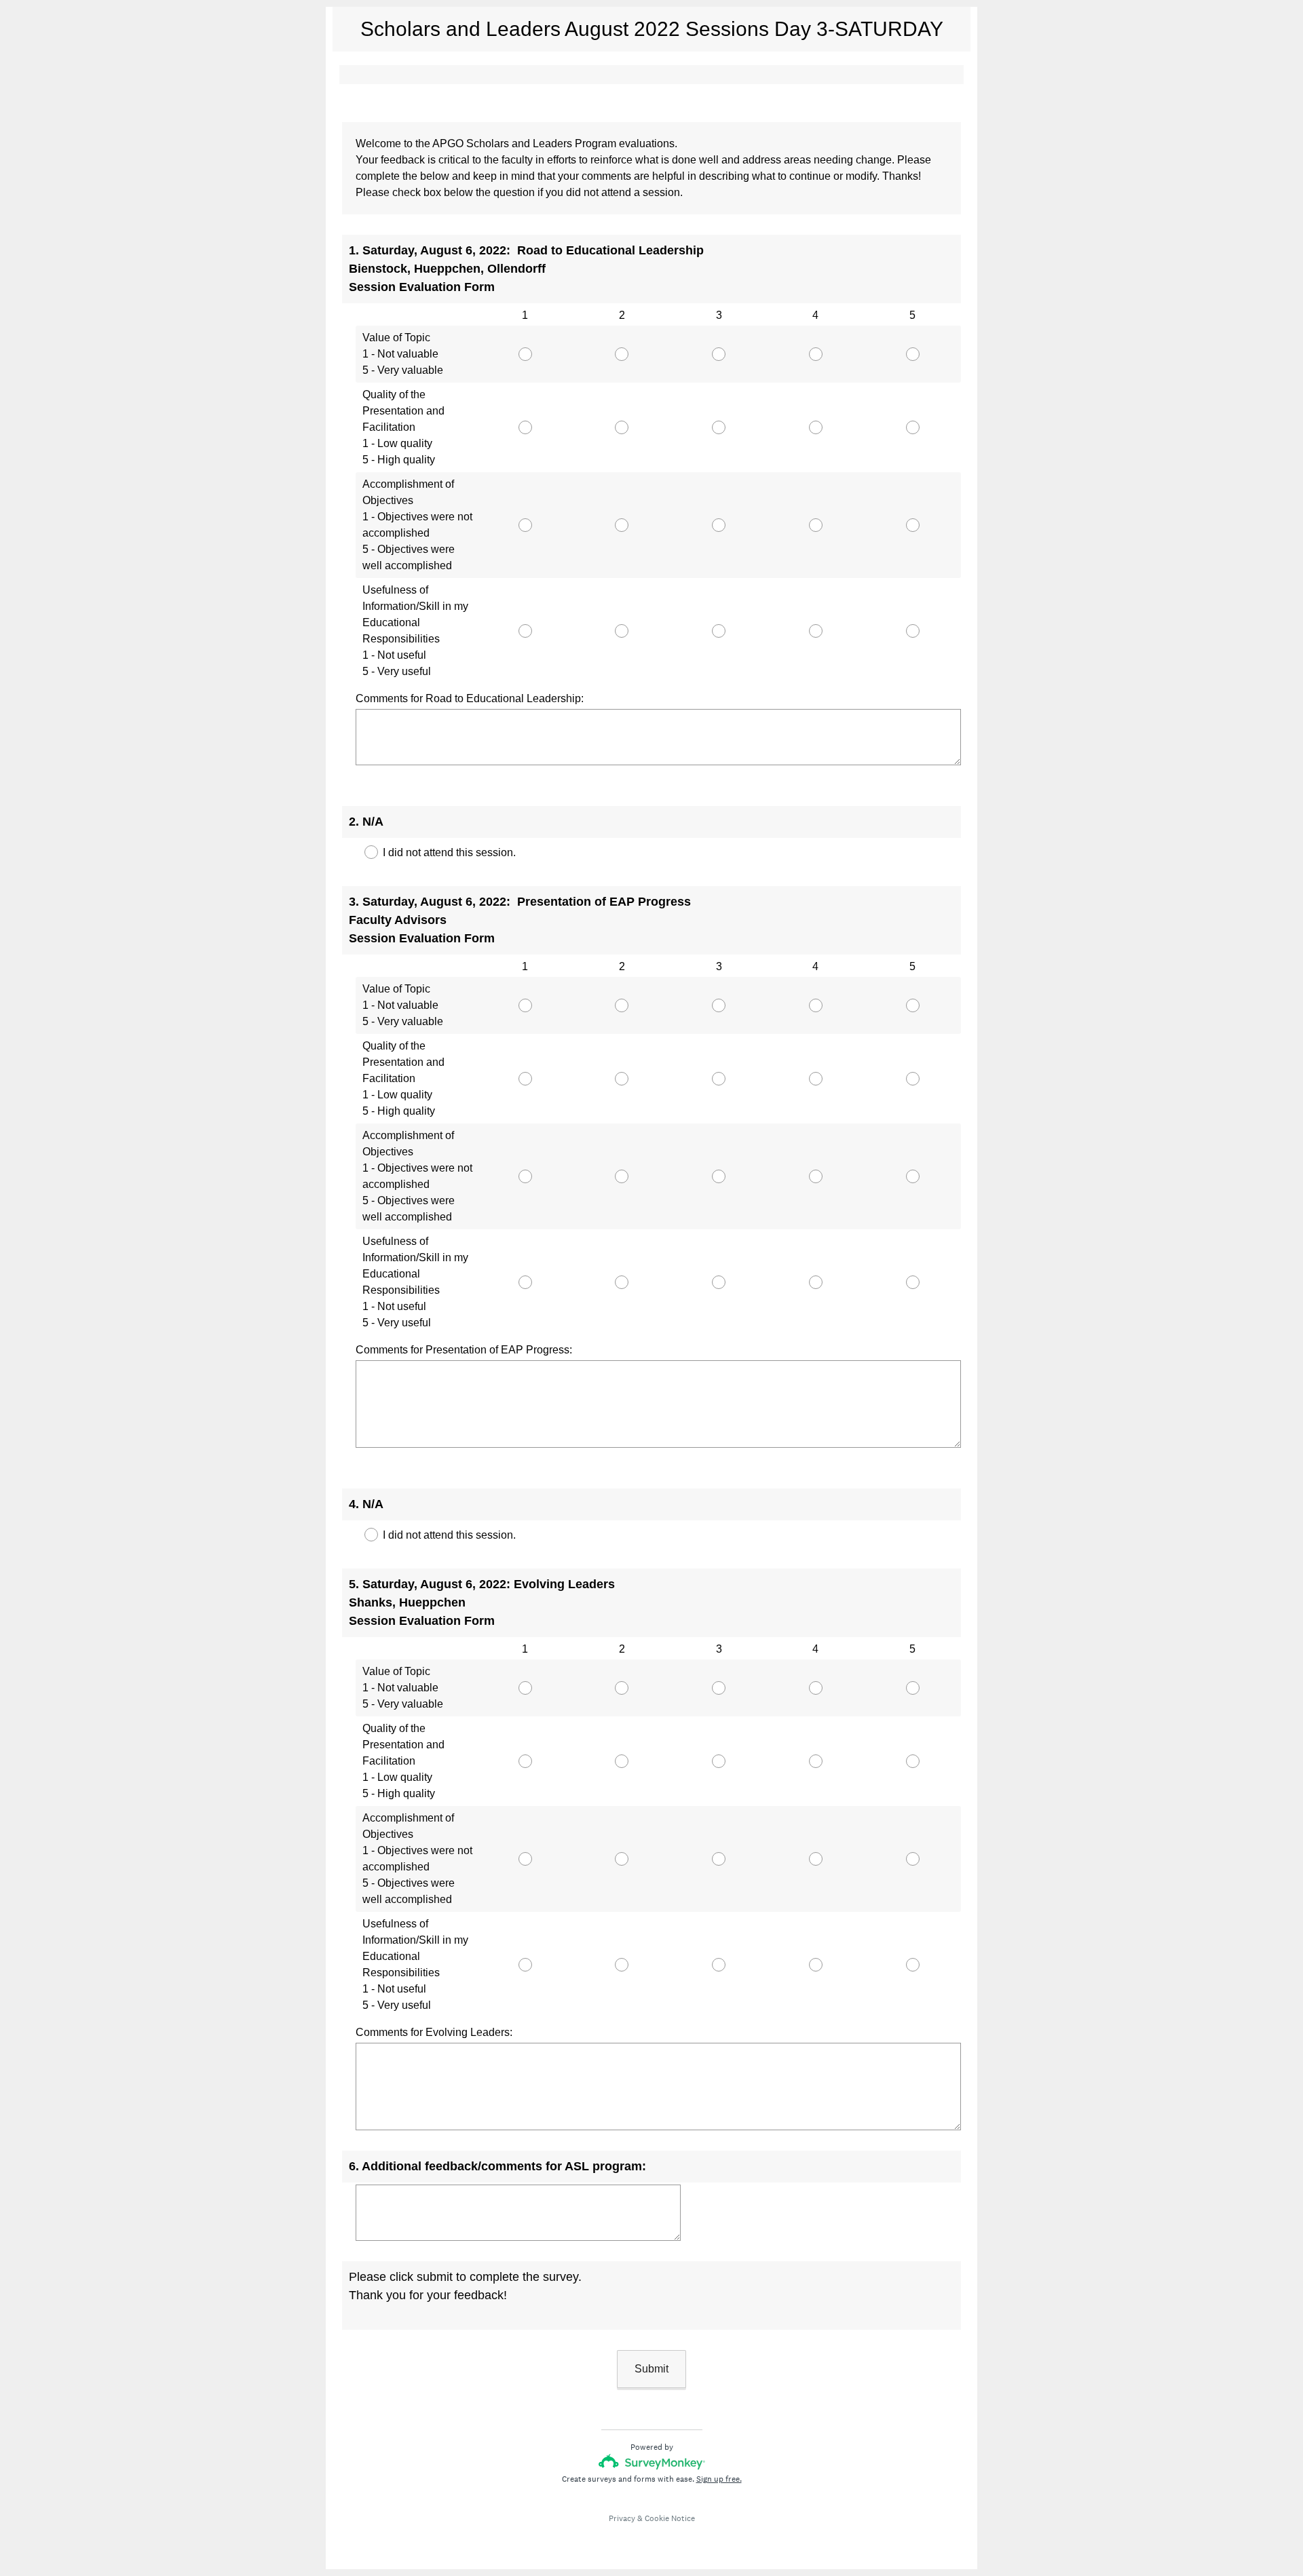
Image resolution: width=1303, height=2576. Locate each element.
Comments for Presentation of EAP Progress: (464, 1350)
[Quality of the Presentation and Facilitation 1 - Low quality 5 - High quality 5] (912, 427)
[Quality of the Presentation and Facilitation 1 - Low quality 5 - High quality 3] (719, 427)
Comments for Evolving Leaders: (434, 2032)
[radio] (480, 351)
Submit (651, 2369)
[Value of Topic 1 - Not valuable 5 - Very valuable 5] (912, 354)
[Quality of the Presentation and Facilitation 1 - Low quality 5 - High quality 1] (525, 427)
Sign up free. (719, 2479)
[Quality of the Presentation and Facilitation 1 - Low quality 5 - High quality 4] (816, 427)
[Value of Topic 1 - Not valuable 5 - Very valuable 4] (816, 354)
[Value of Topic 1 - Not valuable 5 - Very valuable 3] (719, 354)
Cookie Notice (670, 2518)
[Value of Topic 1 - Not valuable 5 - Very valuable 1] (525, 354)
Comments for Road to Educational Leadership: (470, 698)
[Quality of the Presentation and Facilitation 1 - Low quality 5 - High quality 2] (622, 427)
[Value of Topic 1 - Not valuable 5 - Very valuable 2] (622, 354)
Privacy (622, 2518)
